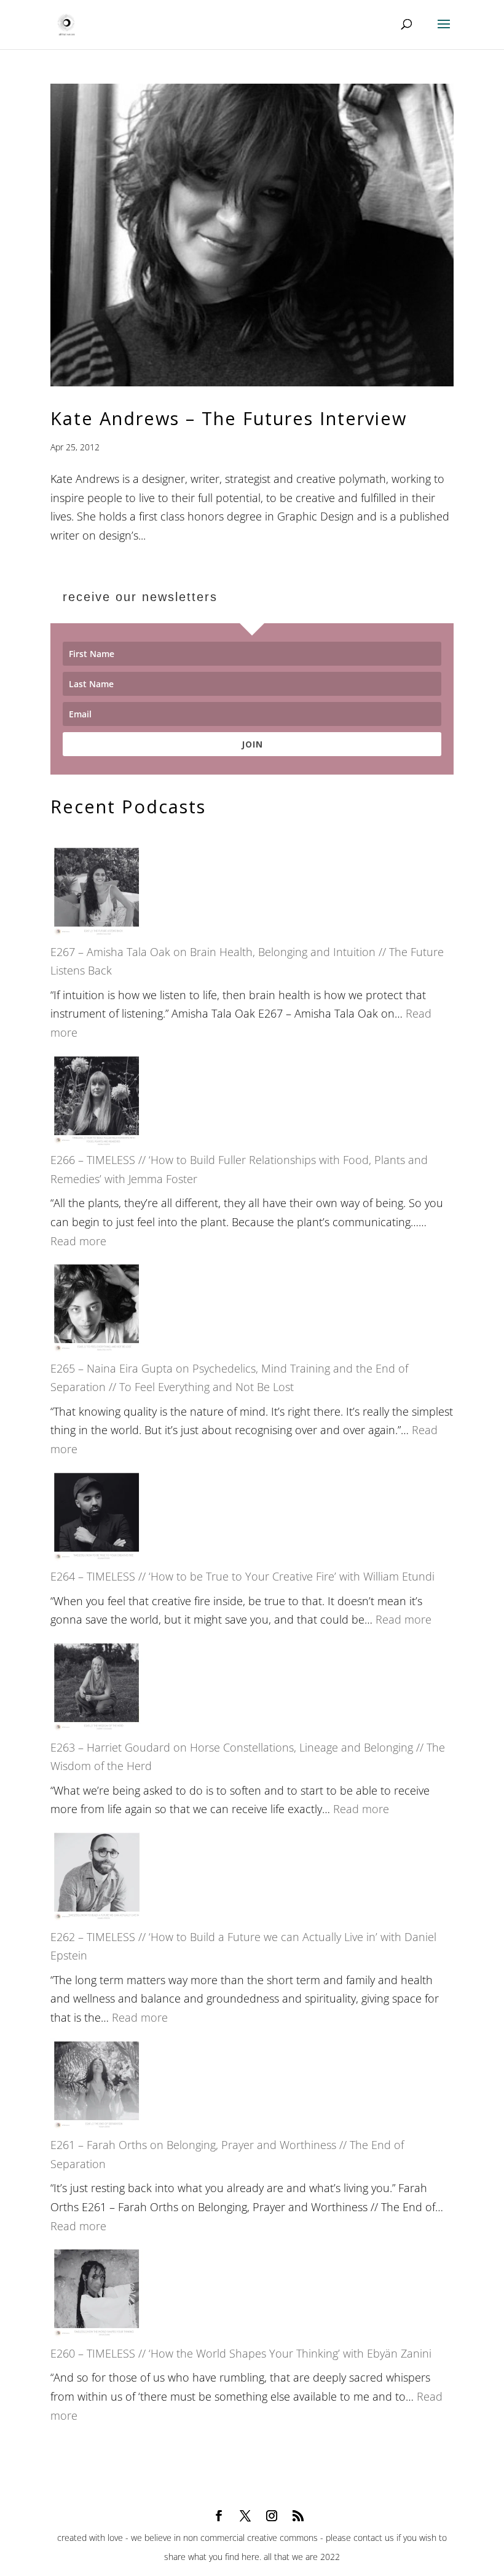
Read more (78, 1241)
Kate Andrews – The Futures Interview (229, 418)
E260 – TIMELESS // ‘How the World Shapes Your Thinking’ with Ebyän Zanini (241, 2353)
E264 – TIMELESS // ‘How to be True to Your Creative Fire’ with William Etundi (242, 1576)
